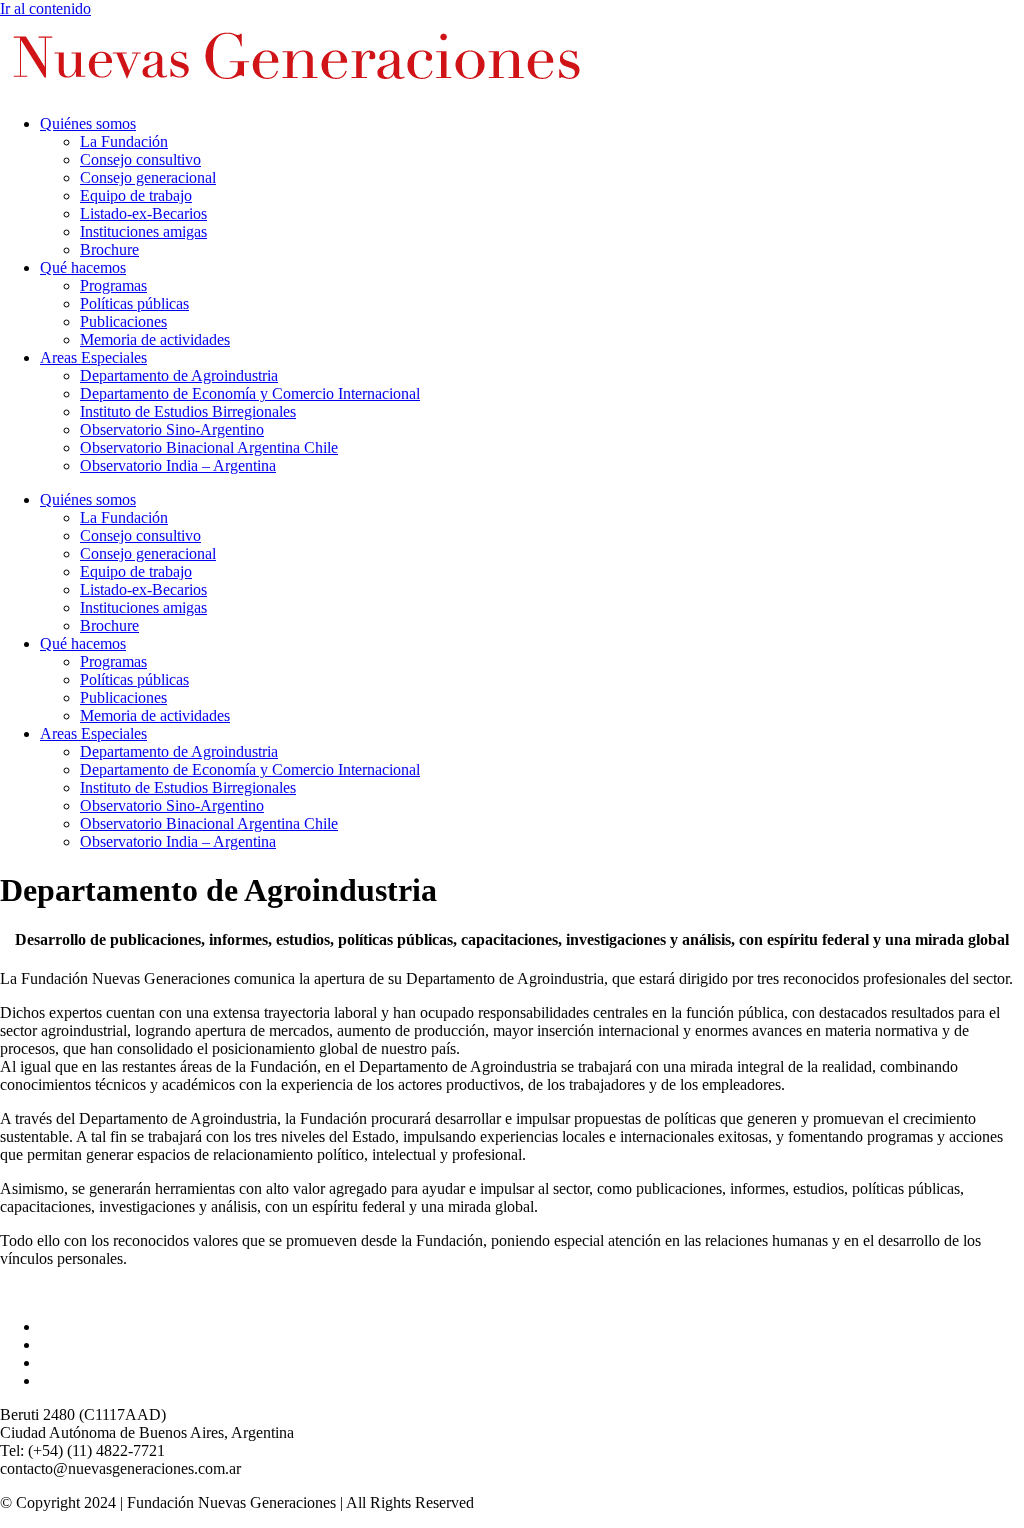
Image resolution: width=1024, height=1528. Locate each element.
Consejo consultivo (140, 159)
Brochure (109, 249)
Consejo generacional (148, 177)
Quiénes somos (88, 123)
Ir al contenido (45, 8)
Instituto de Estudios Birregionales (188, 411)
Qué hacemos (83, 267)
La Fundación (124, 141)
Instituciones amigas (143, 231)
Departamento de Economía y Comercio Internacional (250, 393)
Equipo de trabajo (136, 195)
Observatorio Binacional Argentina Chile (209, 447)
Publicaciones (123, 321)
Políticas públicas (134, 303)
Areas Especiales (93, 357)
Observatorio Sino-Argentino (172, 429)
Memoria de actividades (155, 339)
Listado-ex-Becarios (143, 213)
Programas (113, 285)
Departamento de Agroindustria (179, 375)
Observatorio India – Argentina (178, 465)
